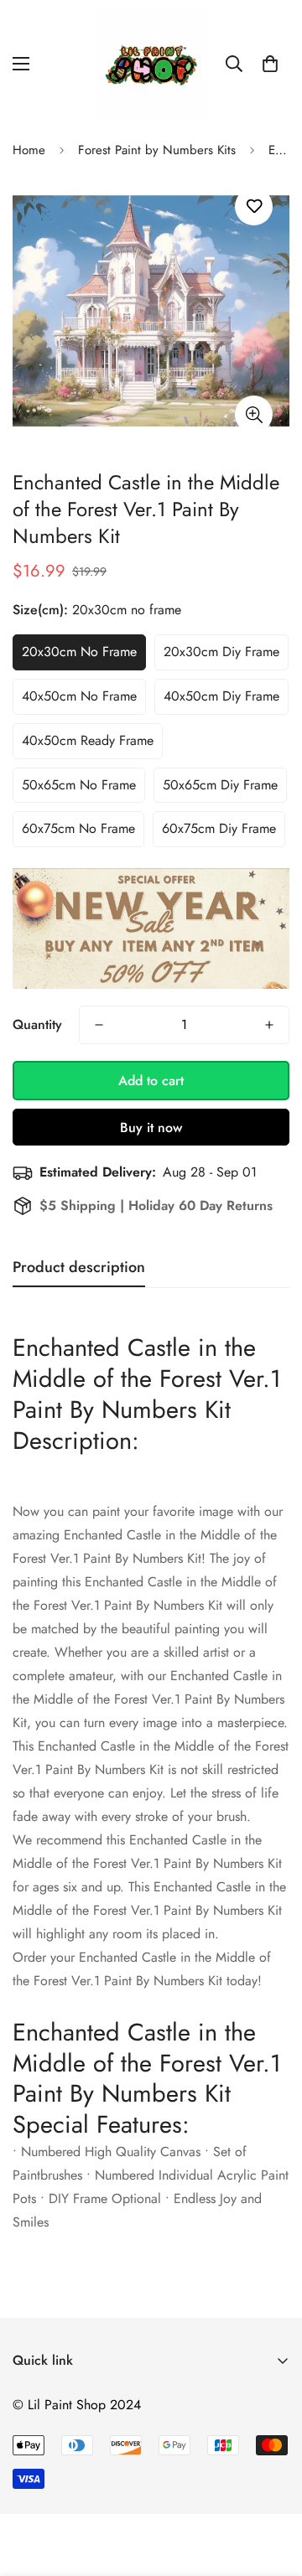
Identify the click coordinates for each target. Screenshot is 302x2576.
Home (29, 150)
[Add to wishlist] (254, 207)
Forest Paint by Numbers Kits (157, 150)
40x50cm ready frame (88, 740)
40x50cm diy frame (221, 696)
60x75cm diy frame (219, 828)
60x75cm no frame (78, 828)
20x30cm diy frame (221, 652)
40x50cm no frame (79, 696)
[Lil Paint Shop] (151, 64)
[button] (270, 64)
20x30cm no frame (79, 652)
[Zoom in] (254, 414)
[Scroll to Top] (272, 2487)
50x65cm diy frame (220, 785)
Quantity (37, 1024)
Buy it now (151, 1128)
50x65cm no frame (79, 785)
